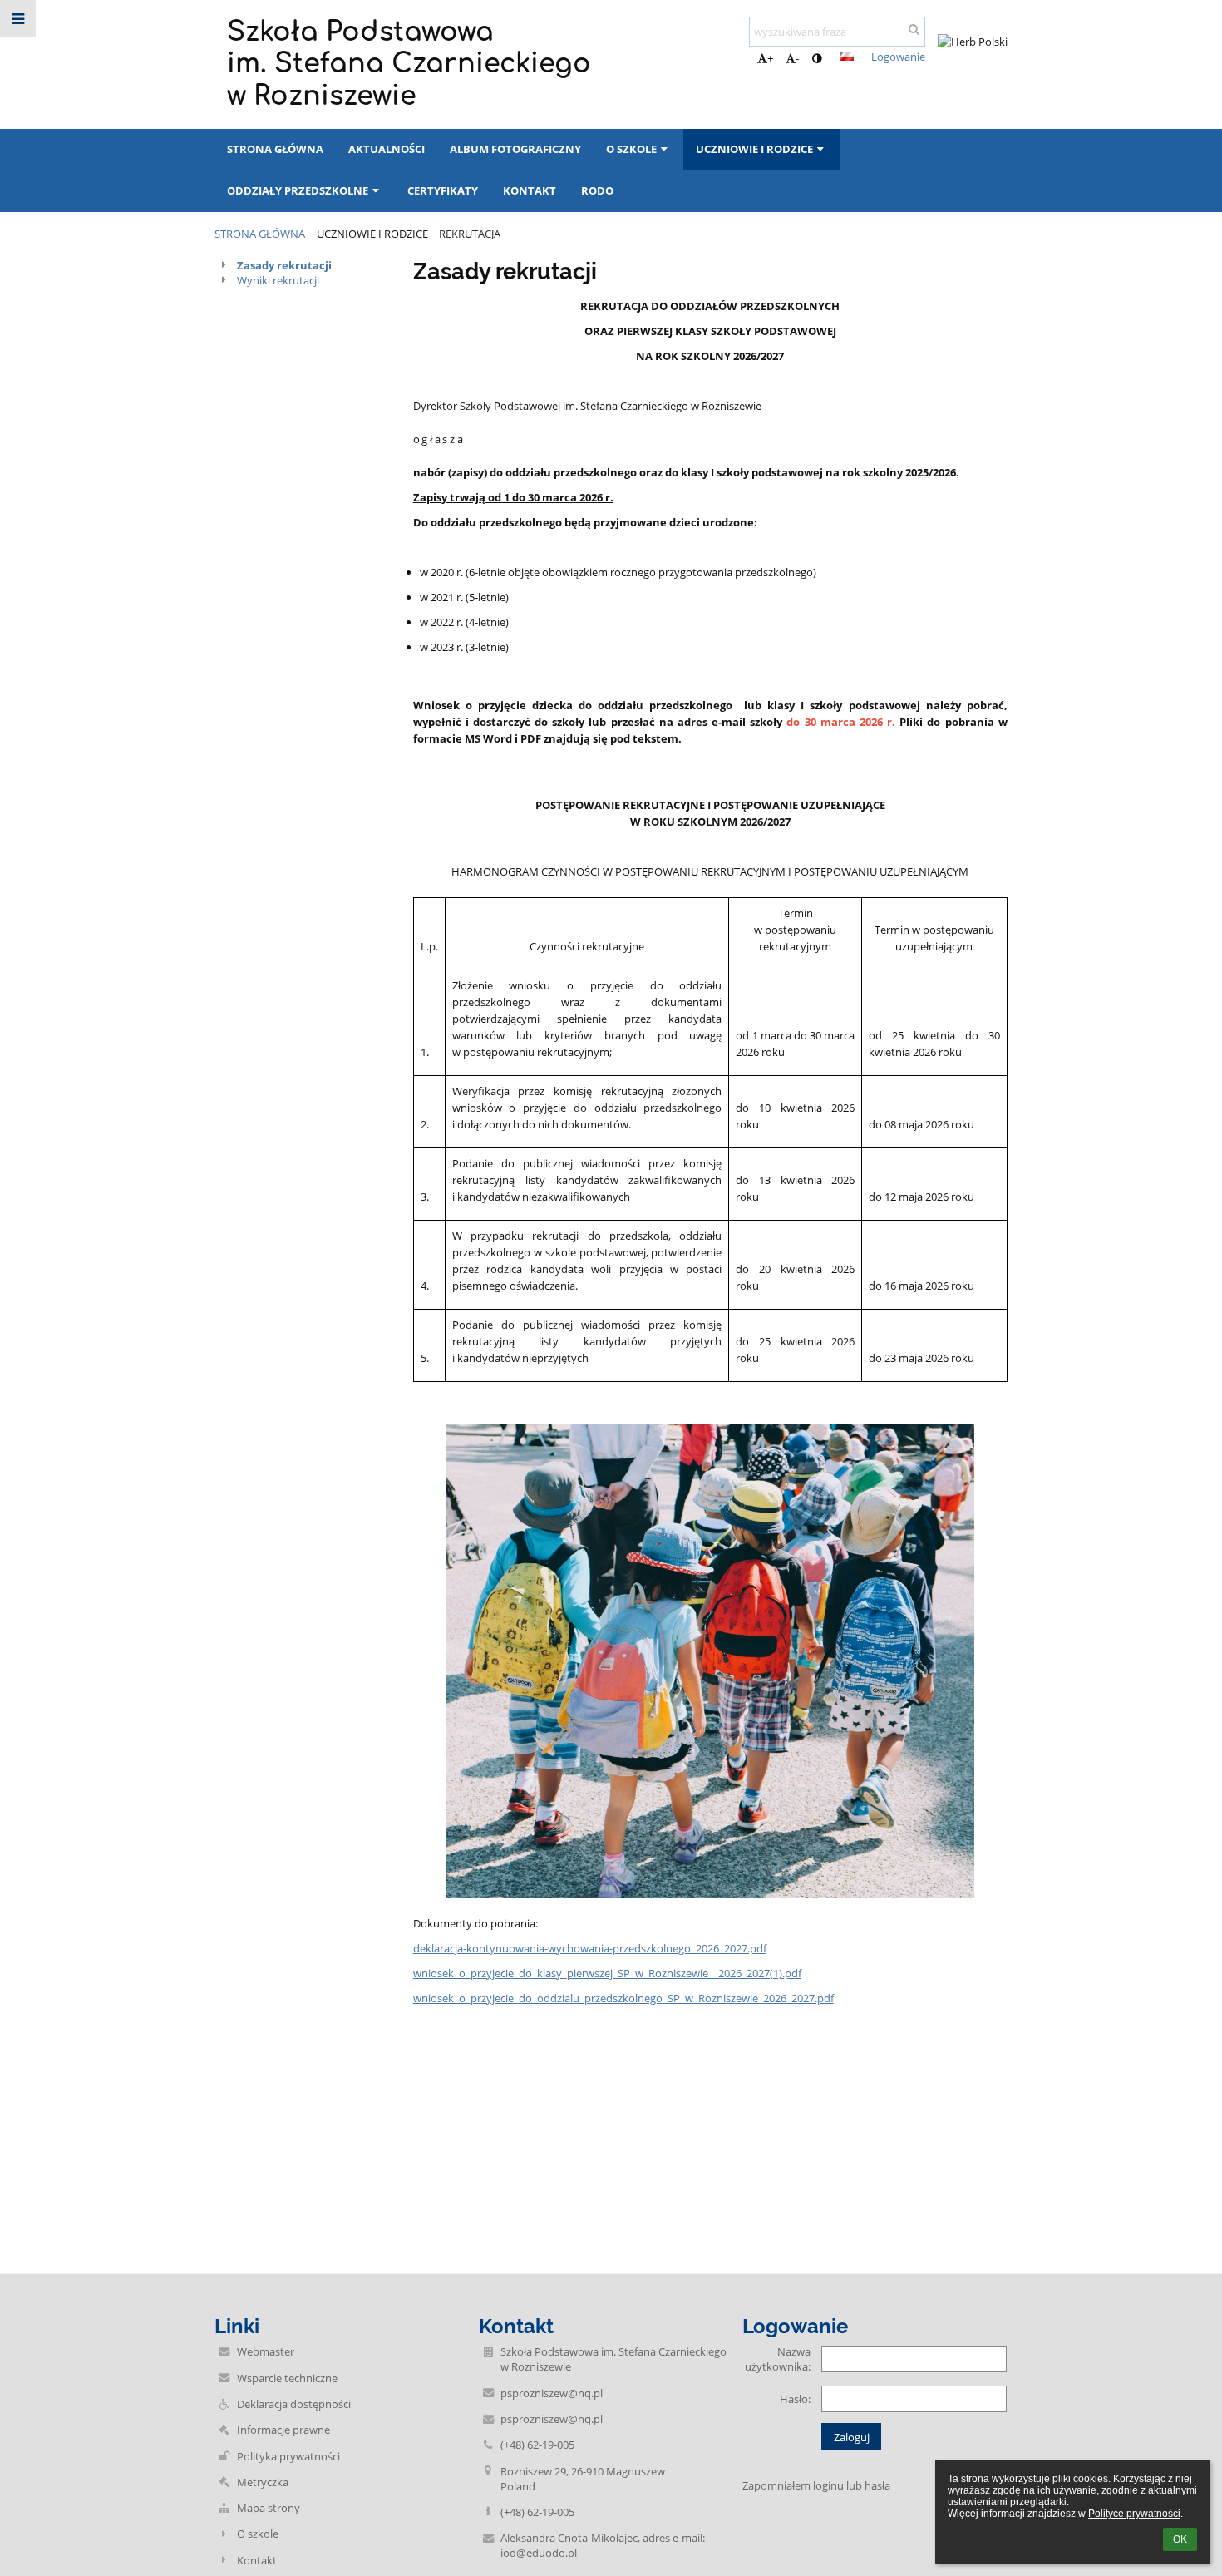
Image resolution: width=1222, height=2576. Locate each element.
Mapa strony (269, 2508)
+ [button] (770, 58)
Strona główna (260, 234)
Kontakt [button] (530, 190)
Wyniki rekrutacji (278, 280)
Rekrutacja (470, 234)
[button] (817, 58)
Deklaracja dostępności (294, 2404)
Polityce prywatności (1134, 2514)
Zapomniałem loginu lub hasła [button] (816, 2485)
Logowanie (898, 57)
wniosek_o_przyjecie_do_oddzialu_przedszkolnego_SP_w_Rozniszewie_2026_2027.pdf (623, 1998)
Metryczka (263, 2482)
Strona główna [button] (275, 149)
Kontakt (257, 2560)
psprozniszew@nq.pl (552, 2393)
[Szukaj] (914, 29)
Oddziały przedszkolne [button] (298, 190)
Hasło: (795, 2399)
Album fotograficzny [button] (515, 149)
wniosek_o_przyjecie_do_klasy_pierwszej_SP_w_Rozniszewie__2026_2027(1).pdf (607, 1973)
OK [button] (1180, 2539)
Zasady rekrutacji (284, 265)
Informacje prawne (283, 2430)
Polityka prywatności (288, 2456)
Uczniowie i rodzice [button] (754, 149)
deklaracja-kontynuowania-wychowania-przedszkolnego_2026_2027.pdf (590, 1948)
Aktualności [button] (387, 149)
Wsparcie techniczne (287, 2378)
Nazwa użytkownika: (778, 2359)
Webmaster (266, 2351)
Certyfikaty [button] (443, 190)
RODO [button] (597, 190)
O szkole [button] (631, 149)
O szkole (258, 2534)
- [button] (797, 58)
